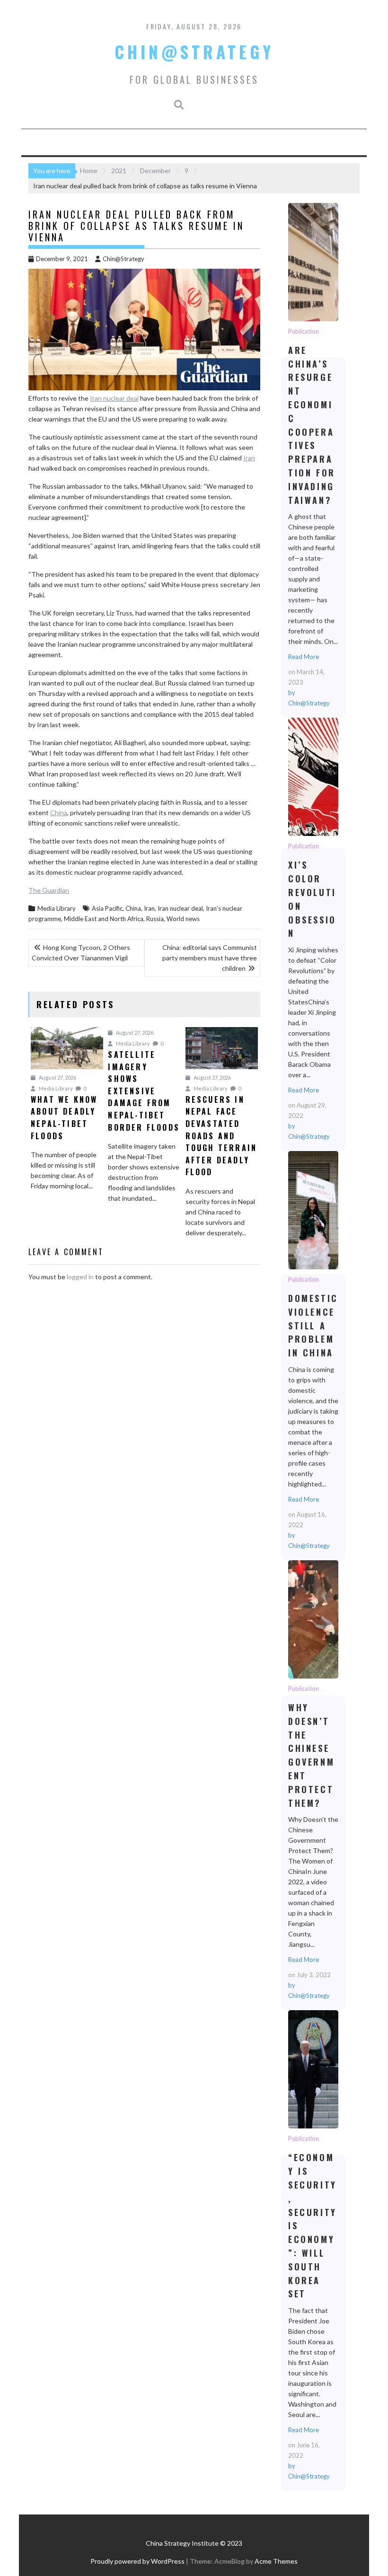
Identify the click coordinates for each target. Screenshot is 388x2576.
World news (183, 919)
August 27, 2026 (57, 1077)
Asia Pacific (107, 908)
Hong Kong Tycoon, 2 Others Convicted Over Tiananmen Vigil (81, 953)
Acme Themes (276, 2561)
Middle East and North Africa (104, 919)
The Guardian (49, 890)
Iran (249, 458)
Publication (304, 331)
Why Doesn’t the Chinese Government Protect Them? (313, 1619)
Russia (155, 919)
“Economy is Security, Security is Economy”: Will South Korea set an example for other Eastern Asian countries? (313, 2069)
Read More (304, 657)
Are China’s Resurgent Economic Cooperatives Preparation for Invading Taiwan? (313, 262)
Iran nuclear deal (114, 398)
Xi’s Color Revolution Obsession (313, 776)
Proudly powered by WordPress (137, 2561)
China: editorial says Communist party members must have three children (210, 958)
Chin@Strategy (194, 52)
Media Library (57, 908)
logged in (80, 1277)
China (59, 813)
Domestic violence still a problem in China (313, 1210)
